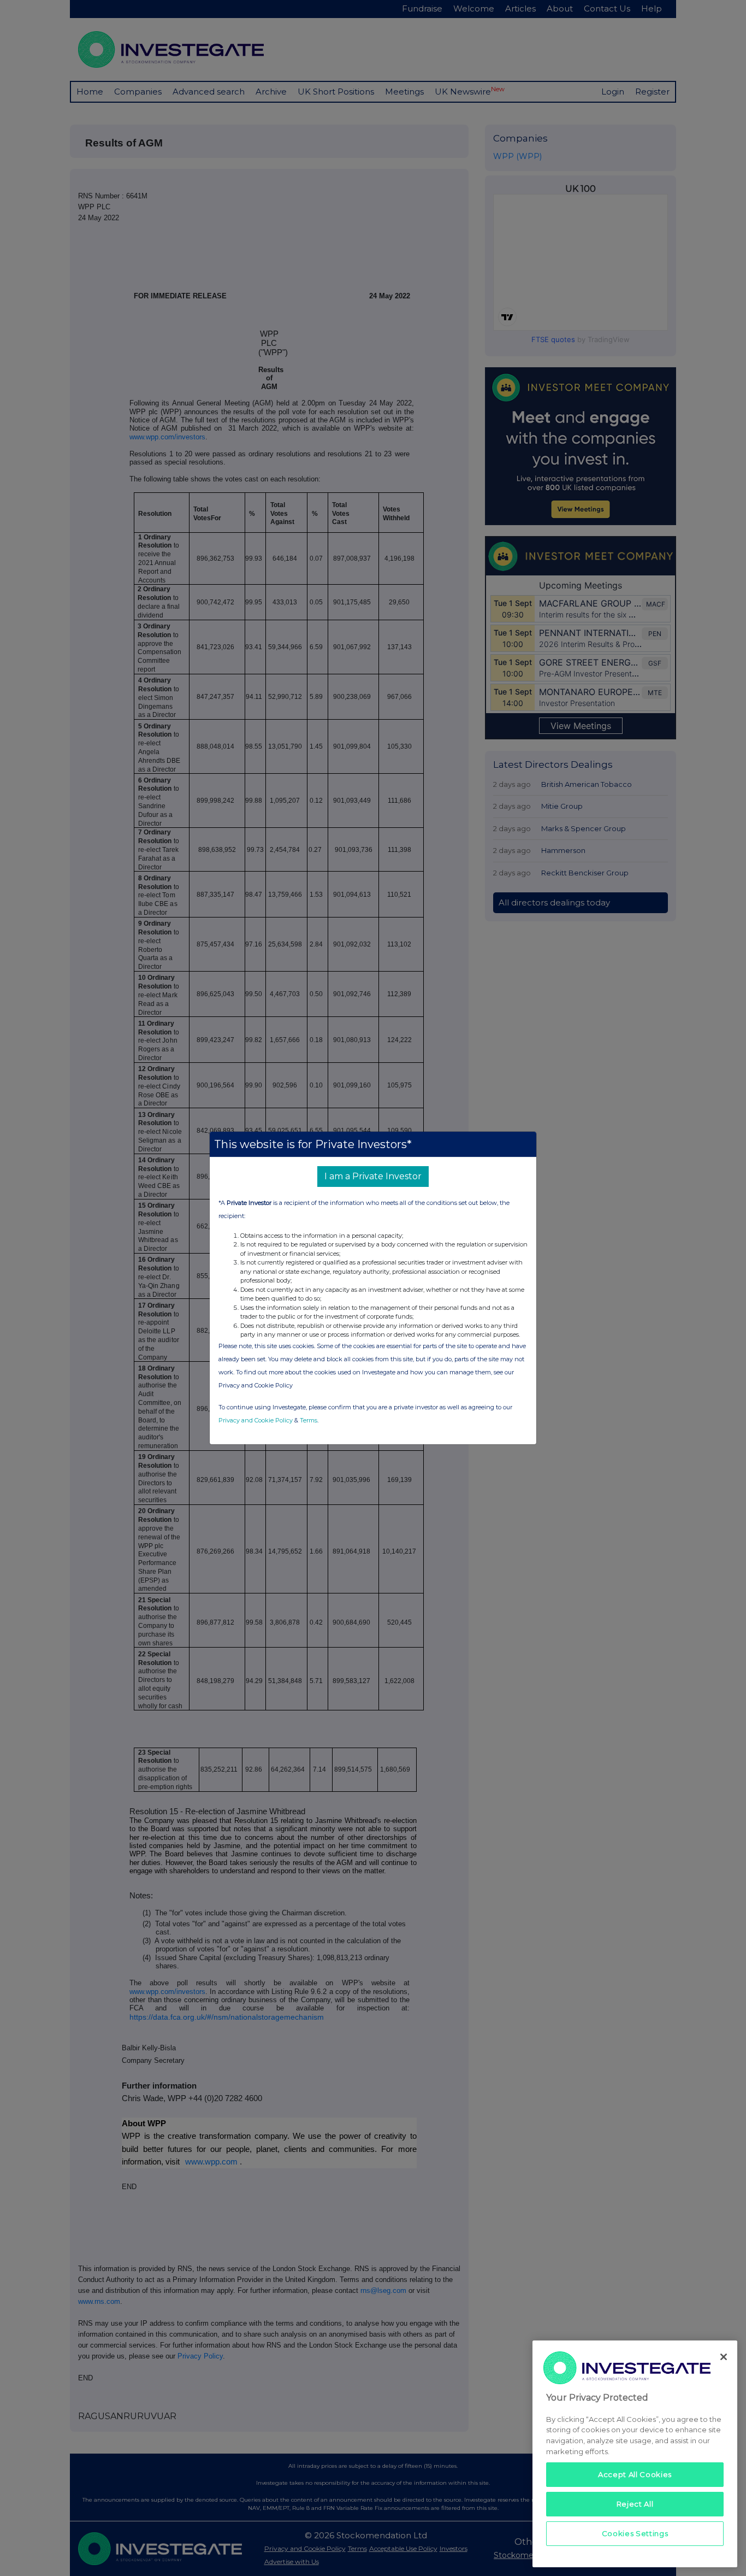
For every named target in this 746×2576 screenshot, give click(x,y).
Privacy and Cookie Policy (256, 1420)
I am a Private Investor (373, 1176)
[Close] (724, 2357)
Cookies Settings (635, 2533)
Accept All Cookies (635, 2474)
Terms (309, 1420)
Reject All (635, 2504)
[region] (635, 2454)
